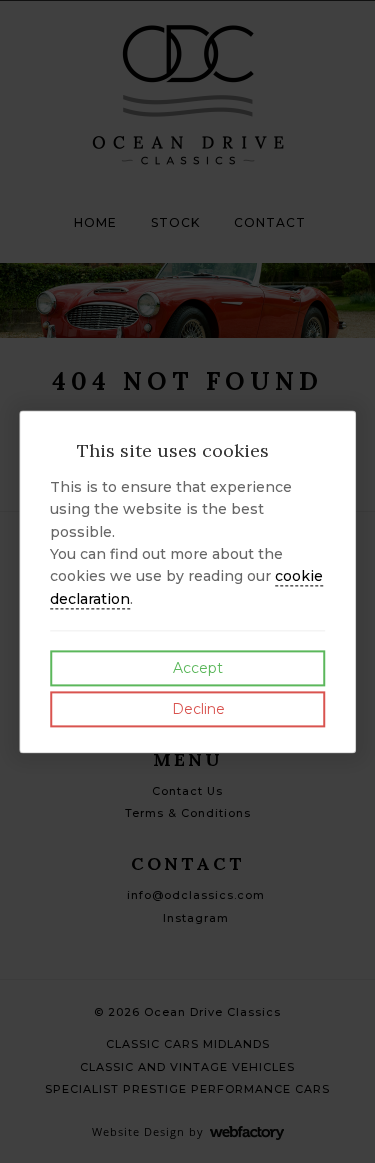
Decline (196, 710)
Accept (196, 669)
